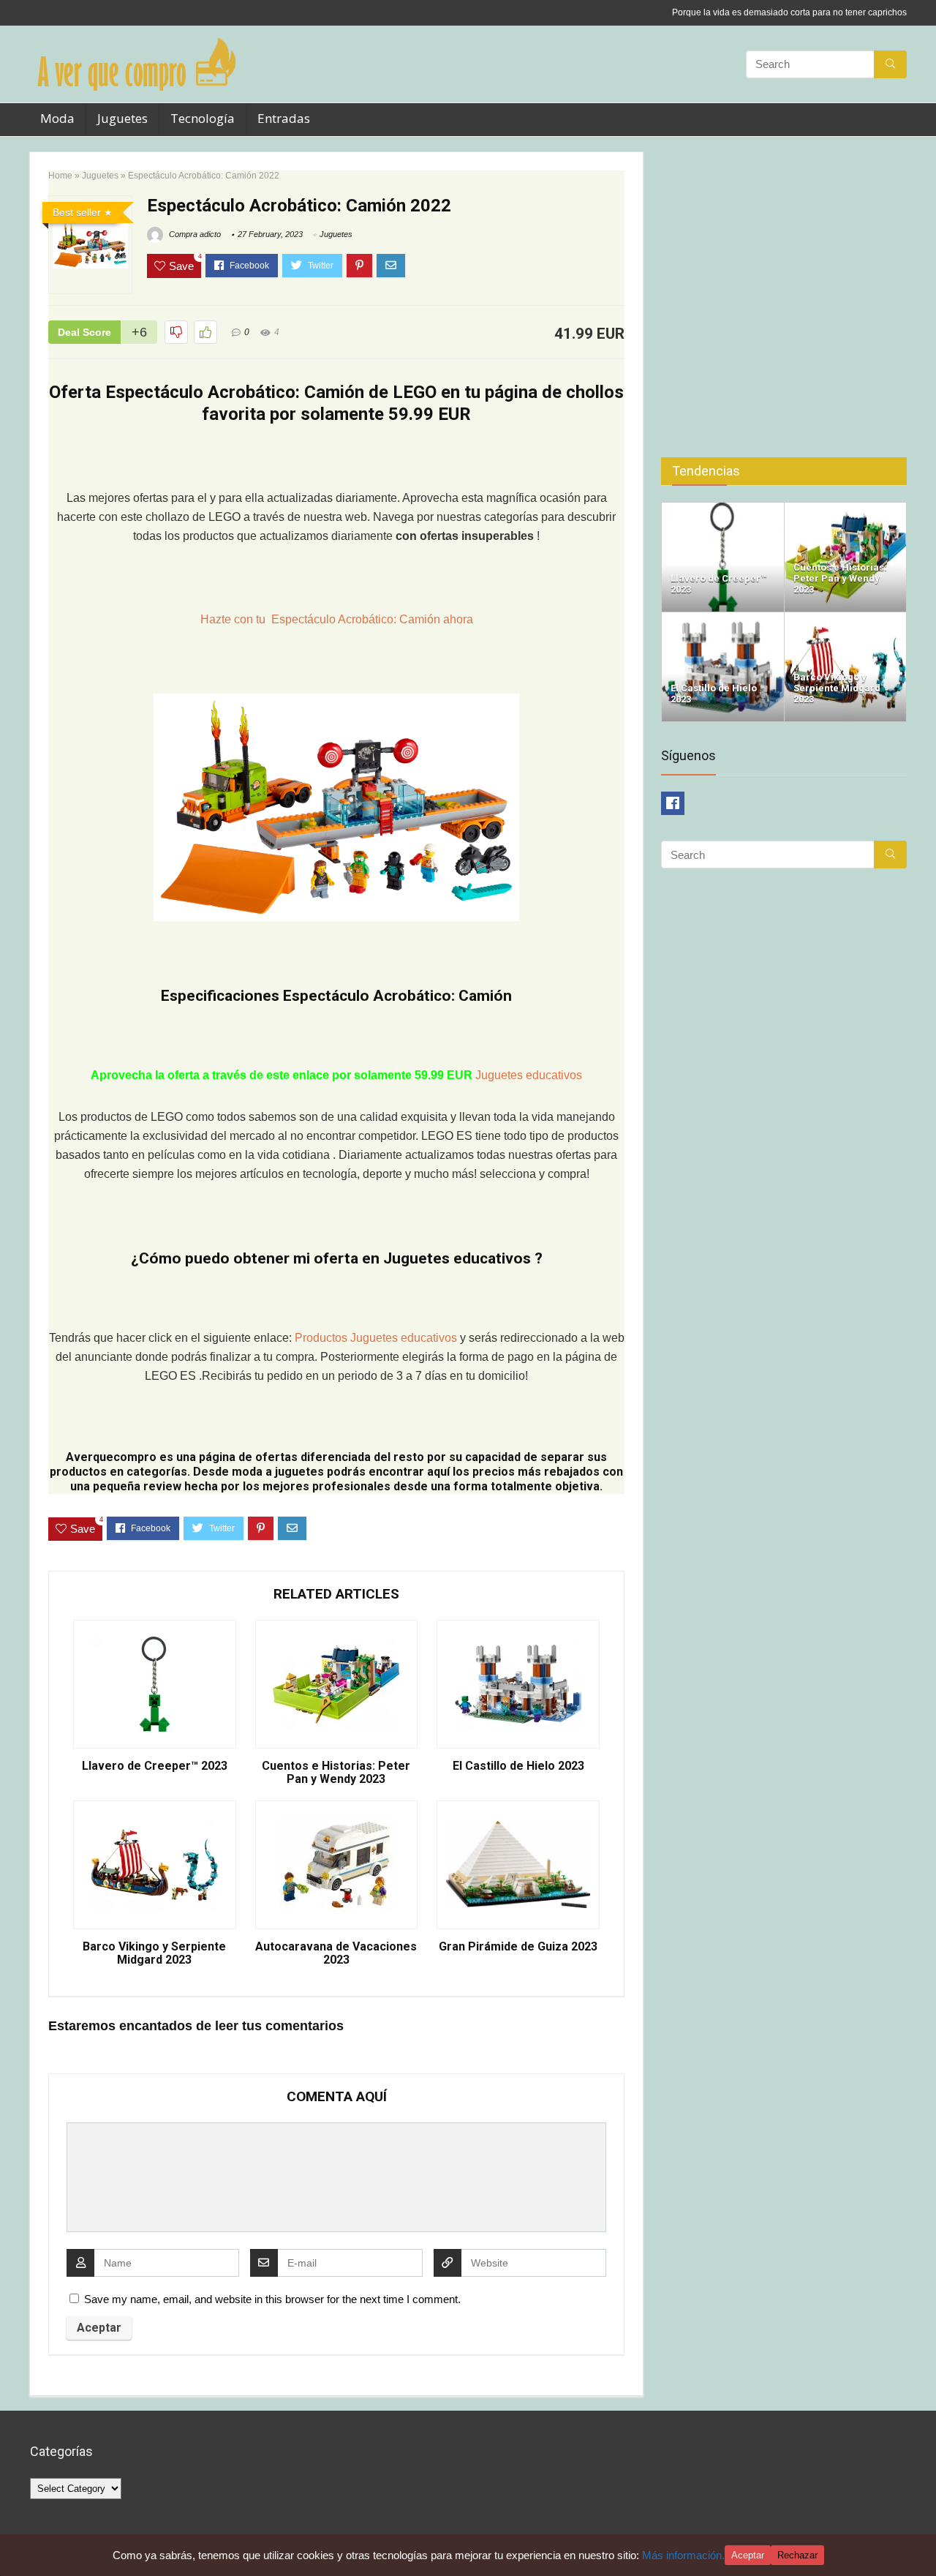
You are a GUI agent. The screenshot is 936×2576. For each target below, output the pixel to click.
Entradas (284, 118)
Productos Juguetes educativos (377, 1338)
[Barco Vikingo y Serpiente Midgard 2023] (846, 619)
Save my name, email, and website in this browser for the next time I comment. (272, 2299)
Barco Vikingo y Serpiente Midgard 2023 (154, 1953)
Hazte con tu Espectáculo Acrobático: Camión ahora (337, 619)
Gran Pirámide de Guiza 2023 (518, 1947)
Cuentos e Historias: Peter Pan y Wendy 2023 (336, 1773)
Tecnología (203, 118)
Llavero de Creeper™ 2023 (155, 1766)
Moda (57, 118)
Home (60, 176)
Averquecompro (111, 1457)
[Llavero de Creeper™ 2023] (723, 509)
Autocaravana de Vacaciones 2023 (336, 1953)
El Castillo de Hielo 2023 (518, 1766)
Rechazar (797, 2555)
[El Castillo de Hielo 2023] (723, 619)
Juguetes (122, 118)
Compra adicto (194, 234)
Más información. (683, 2555)
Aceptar (748, 2555)
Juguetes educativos (529, 1075)
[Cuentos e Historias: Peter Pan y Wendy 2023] (846, 509)
